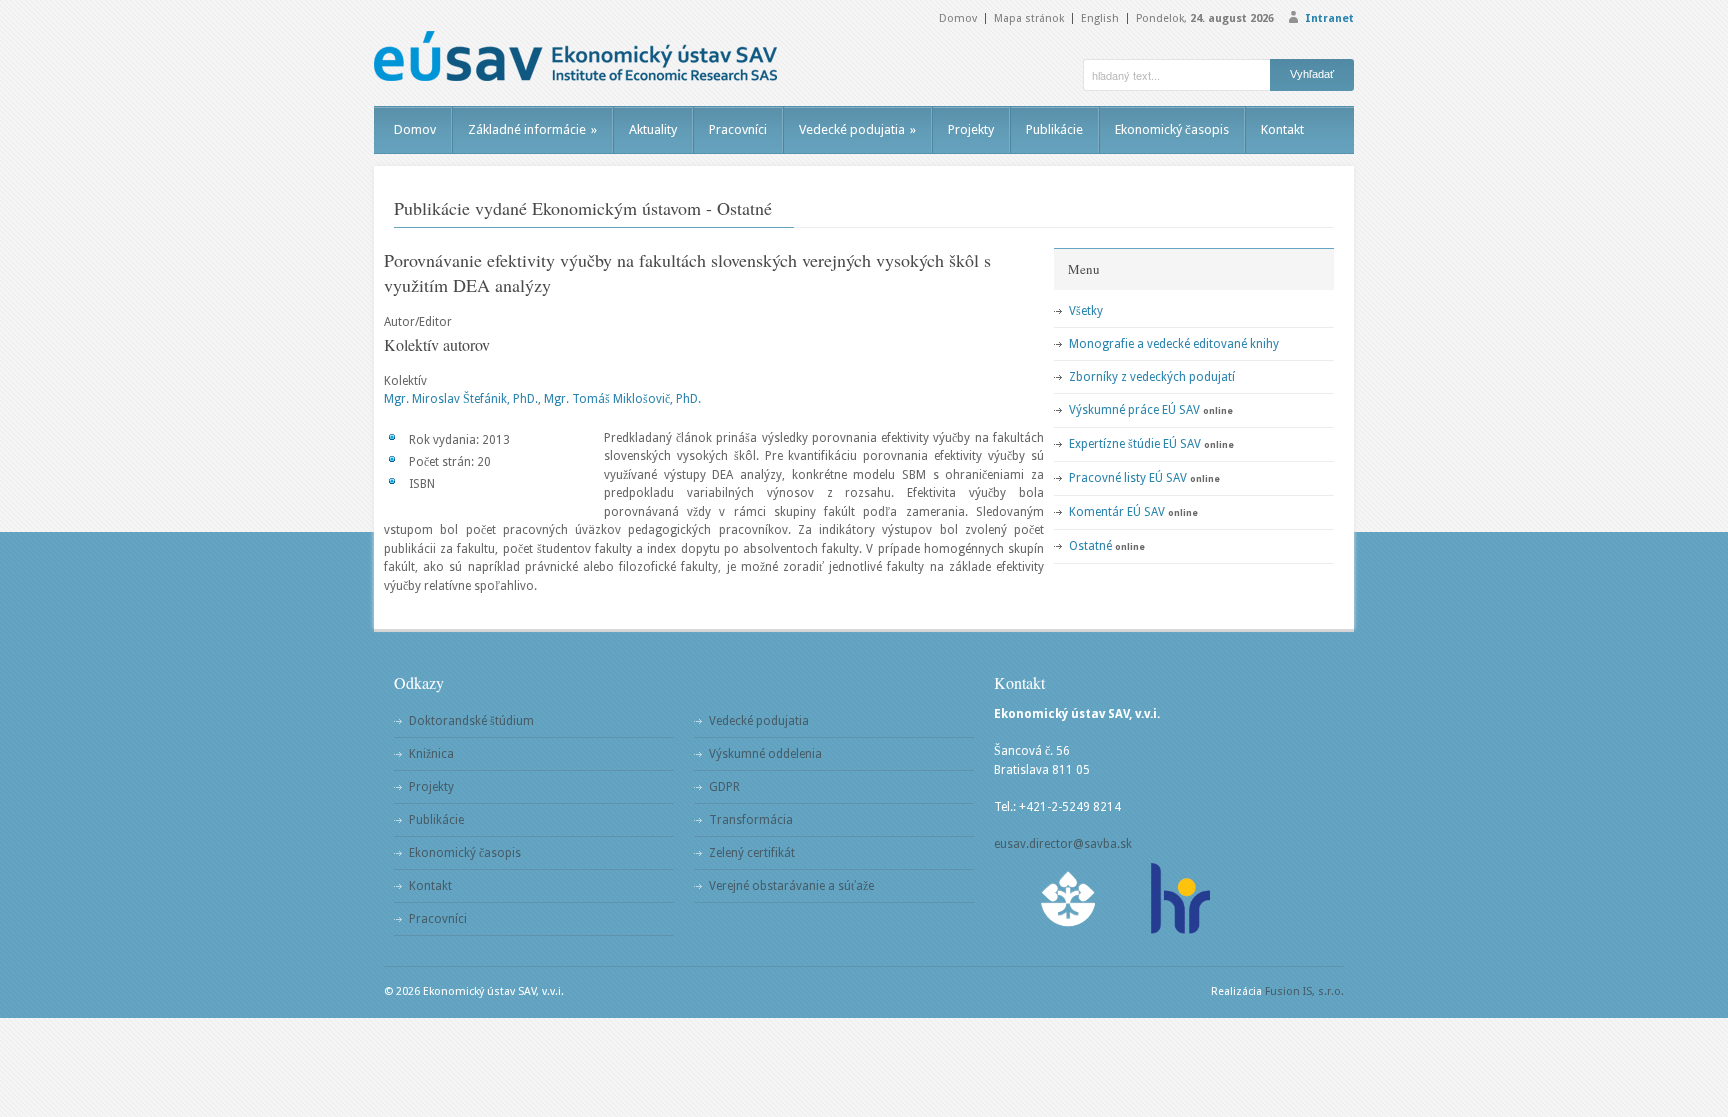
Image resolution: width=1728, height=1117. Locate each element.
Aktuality (653, 129)
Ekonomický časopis (1172, 129)
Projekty (971, 129)
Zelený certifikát (752, 853)
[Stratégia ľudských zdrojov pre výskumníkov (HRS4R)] (1179, 898)
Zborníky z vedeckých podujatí (1152, 377)
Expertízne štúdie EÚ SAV (1135, 444)
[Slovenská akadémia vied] (1069, 898)
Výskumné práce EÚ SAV (1134, 410)
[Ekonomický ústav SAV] (575, 56)
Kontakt (1282, 129)
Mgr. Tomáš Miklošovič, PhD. (622, 399)
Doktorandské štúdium (471, 721)
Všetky (1086, 311)
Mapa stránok (1029, 18)
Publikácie (1054, 129)
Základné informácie (532, 129)
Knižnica (431, 754)
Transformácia (751, 820)
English (1100, 18)
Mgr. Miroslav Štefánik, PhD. (461, 399)
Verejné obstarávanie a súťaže (791, 886)
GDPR (724, 787)
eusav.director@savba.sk (1063, 844)
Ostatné (1090, 546)
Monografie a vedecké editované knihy (1174, 344)
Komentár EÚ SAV (1117, 512)
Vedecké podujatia (857, 129)
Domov (958, 18)
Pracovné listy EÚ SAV (1128, 478)
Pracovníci (738, 129)
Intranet (1329, 18)
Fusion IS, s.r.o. (1304, 991)
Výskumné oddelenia (765, 754)
